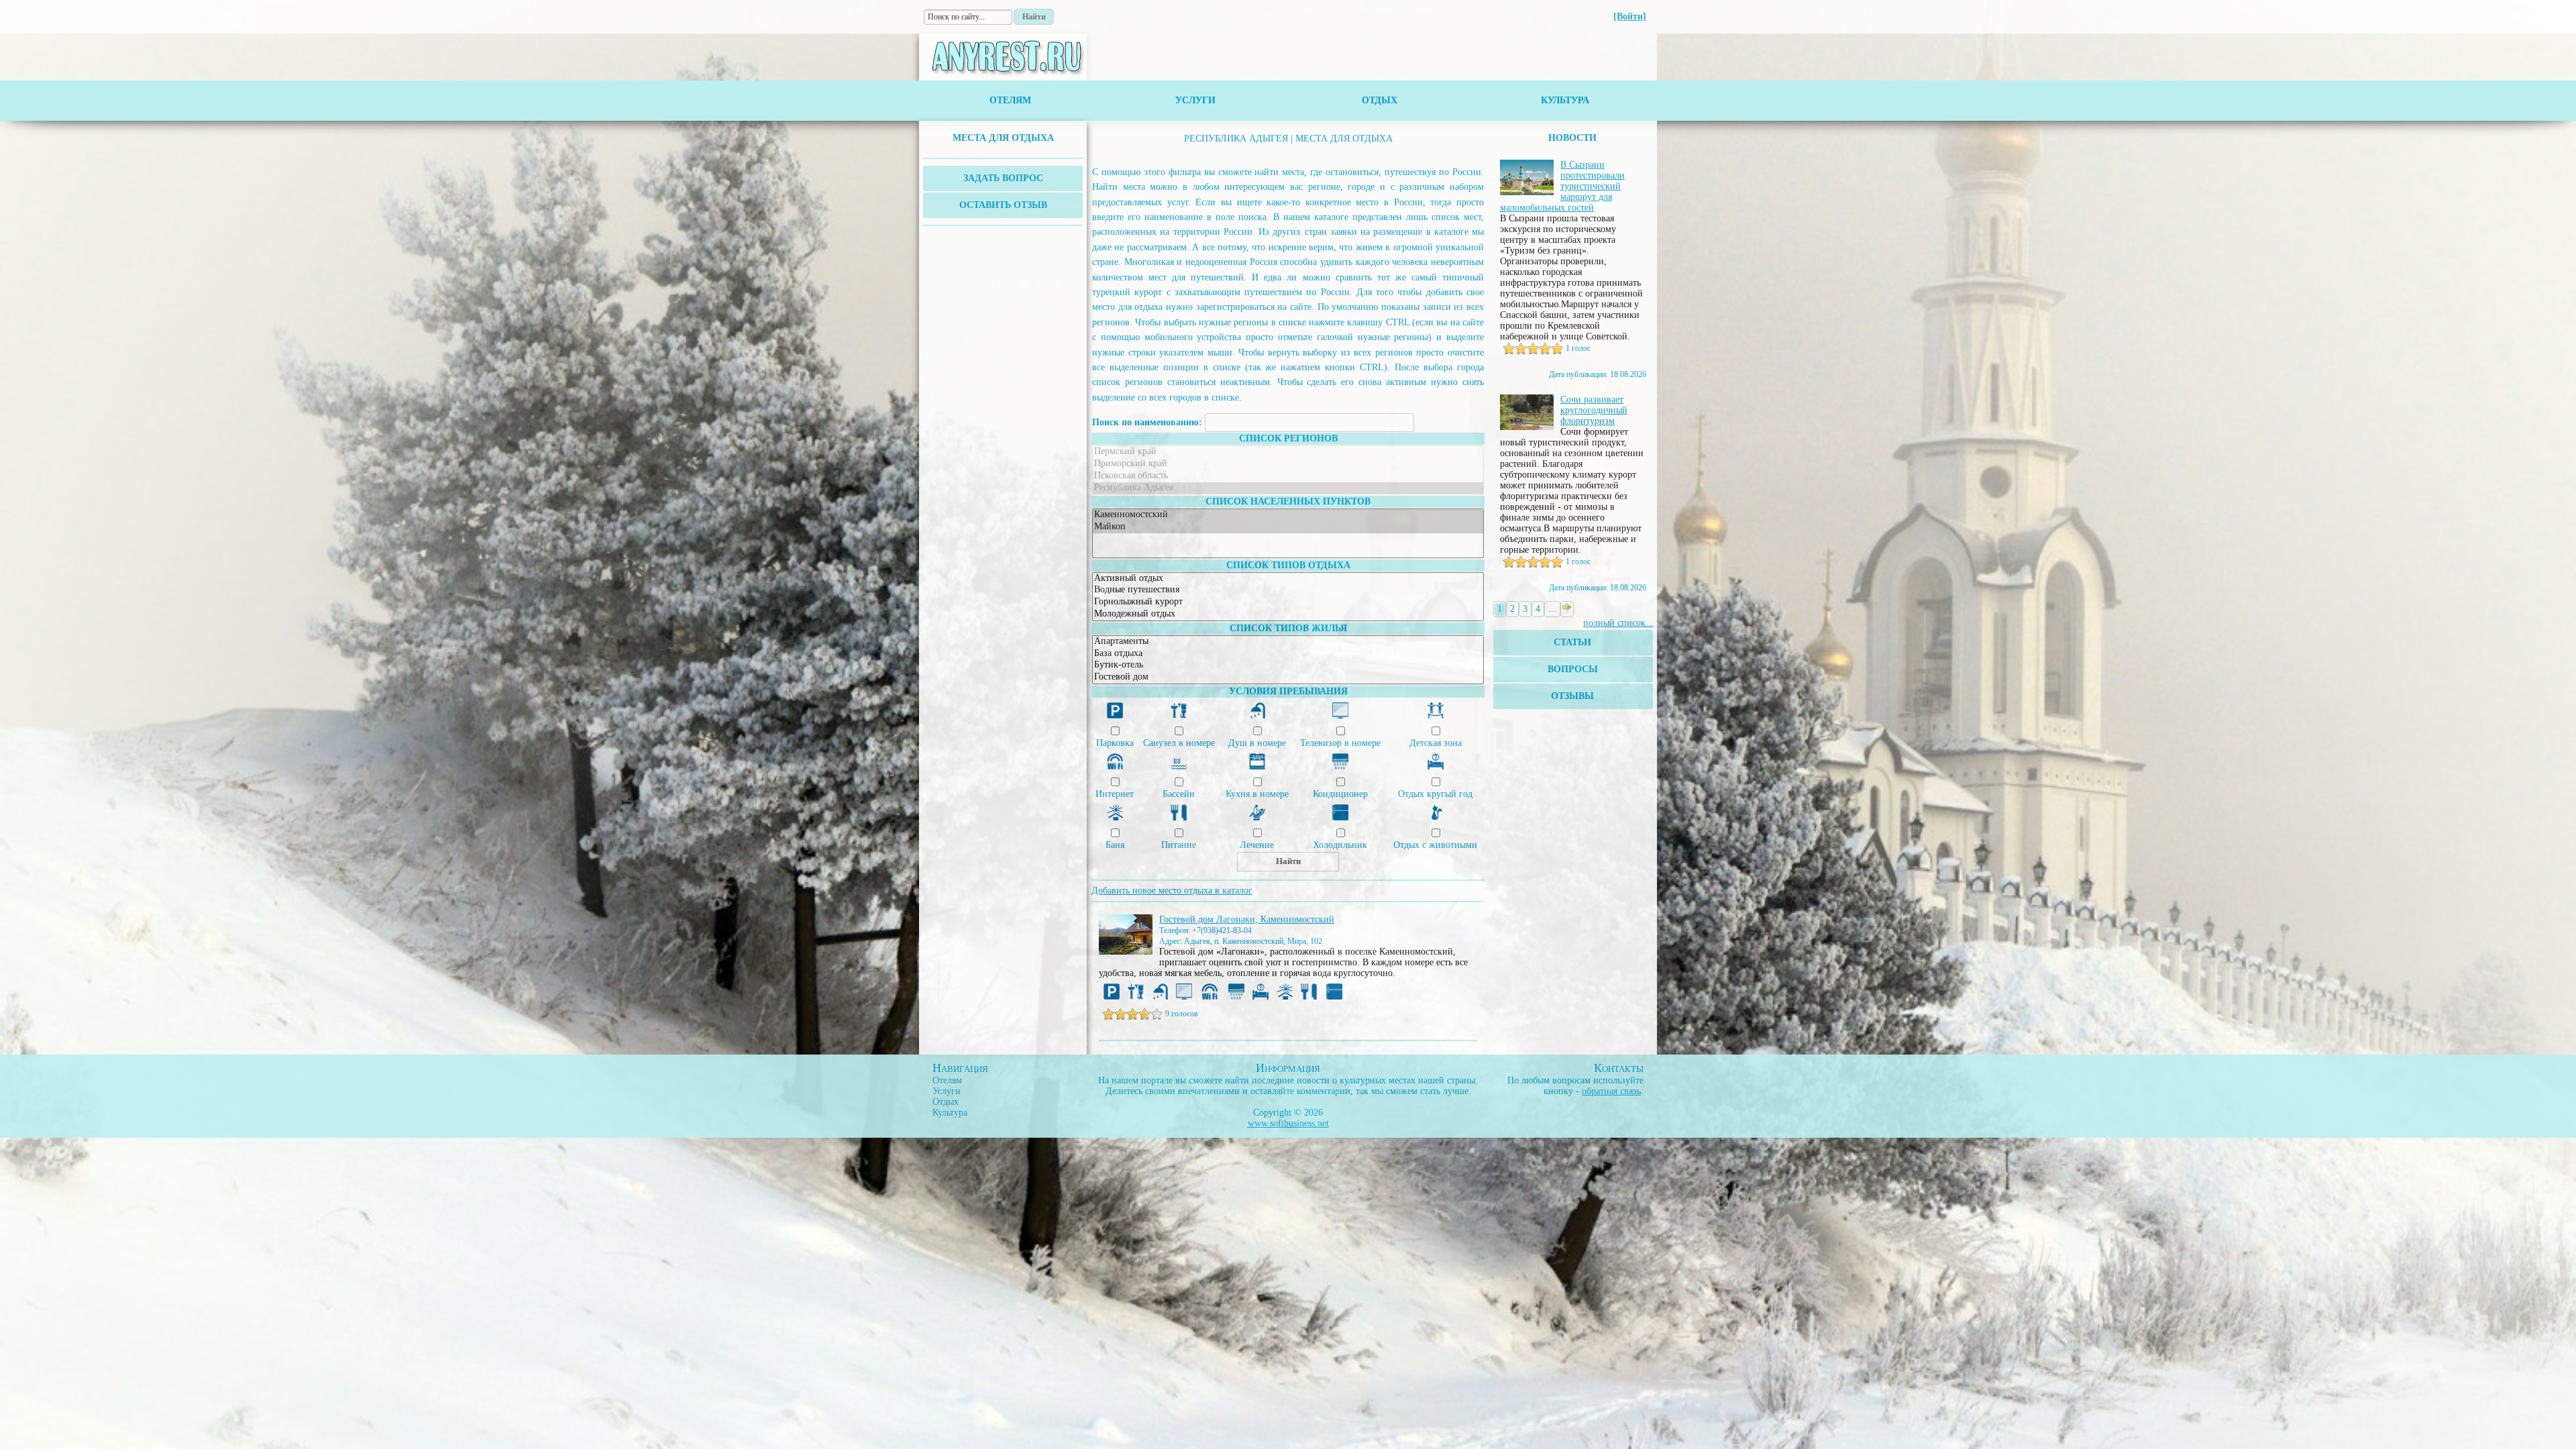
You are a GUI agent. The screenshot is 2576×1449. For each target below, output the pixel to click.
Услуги (1195, 100)
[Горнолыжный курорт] (1288, 602)
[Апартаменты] (1288, 642)
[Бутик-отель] (1288, 665)
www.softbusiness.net (1288, 1123)
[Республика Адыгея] (1288, 488)
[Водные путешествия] (1288, 590)
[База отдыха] (1288, 654)
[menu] (1003, 138)
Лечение (1257, 845)
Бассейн (1179, 794)
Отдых (1380, 100)
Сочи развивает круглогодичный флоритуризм (1594, 410)
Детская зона (1436, 743)
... (1552, 609)
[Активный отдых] (1288, 579)
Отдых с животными (1435, 845)
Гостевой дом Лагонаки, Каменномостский (1247, 919)
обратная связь (1611, 1091)
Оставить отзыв (1003, 205)
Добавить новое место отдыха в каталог (1172, 891)
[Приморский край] (1288, 464)
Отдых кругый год (1435, 794)
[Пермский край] (1288, 452)
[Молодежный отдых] (1288, 614)
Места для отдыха (1003, 138)
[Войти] (1630, 16)
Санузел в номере (1179, 743)
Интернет (1115, 794)
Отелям (1010, 100)
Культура (1565, 100)
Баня (1115, 845)
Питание (1179, 845)
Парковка (1115, 743)
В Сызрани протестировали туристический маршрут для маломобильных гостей (1562, 186)
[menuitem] (1003, 138)
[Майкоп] (1288, 527)
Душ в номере (1257, 743)
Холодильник (1340, 845)
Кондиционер (1340, 794)
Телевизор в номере (1340, 743)
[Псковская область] (1288, 476)
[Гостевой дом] (1288, 678)
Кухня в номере (1257, 794)
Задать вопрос (1003, 178)
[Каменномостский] (1288, 515)
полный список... (1618, 623)
